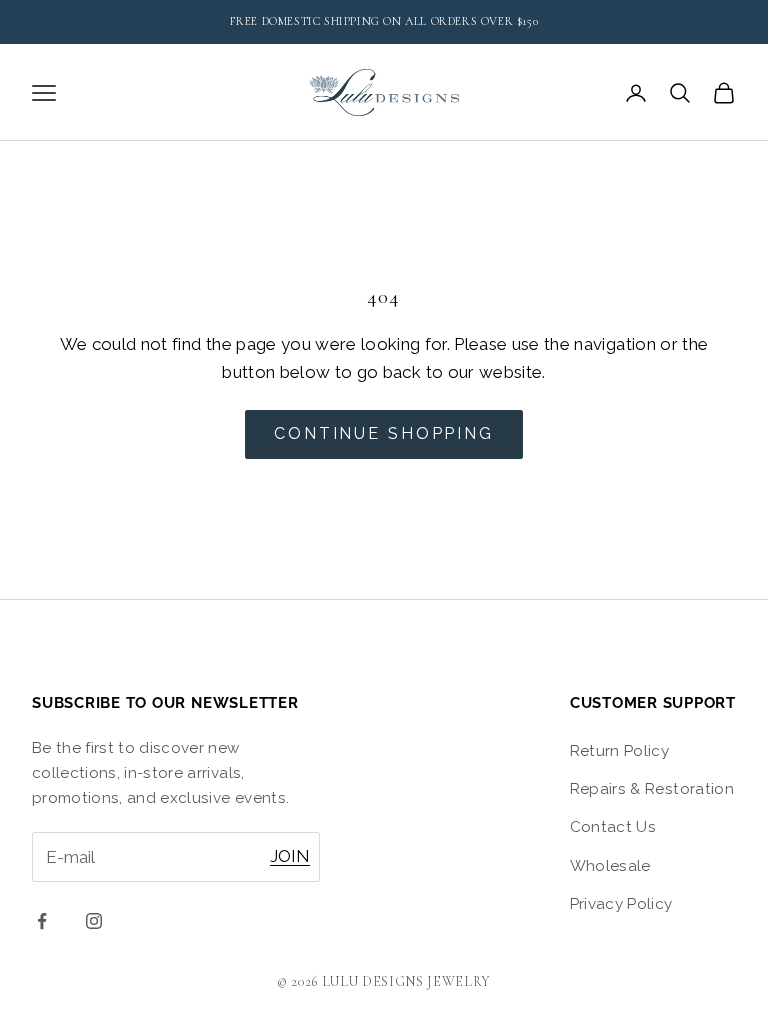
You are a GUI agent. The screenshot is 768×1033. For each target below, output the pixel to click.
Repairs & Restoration (652, 789)
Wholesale (610, 866)
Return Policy (619, 751)
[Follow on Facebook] (42, 921)
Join (290, 856)
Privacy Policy (621, 904)
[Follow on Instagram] (94, 921)
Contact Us (613, 827)
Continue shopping (384, 433)
